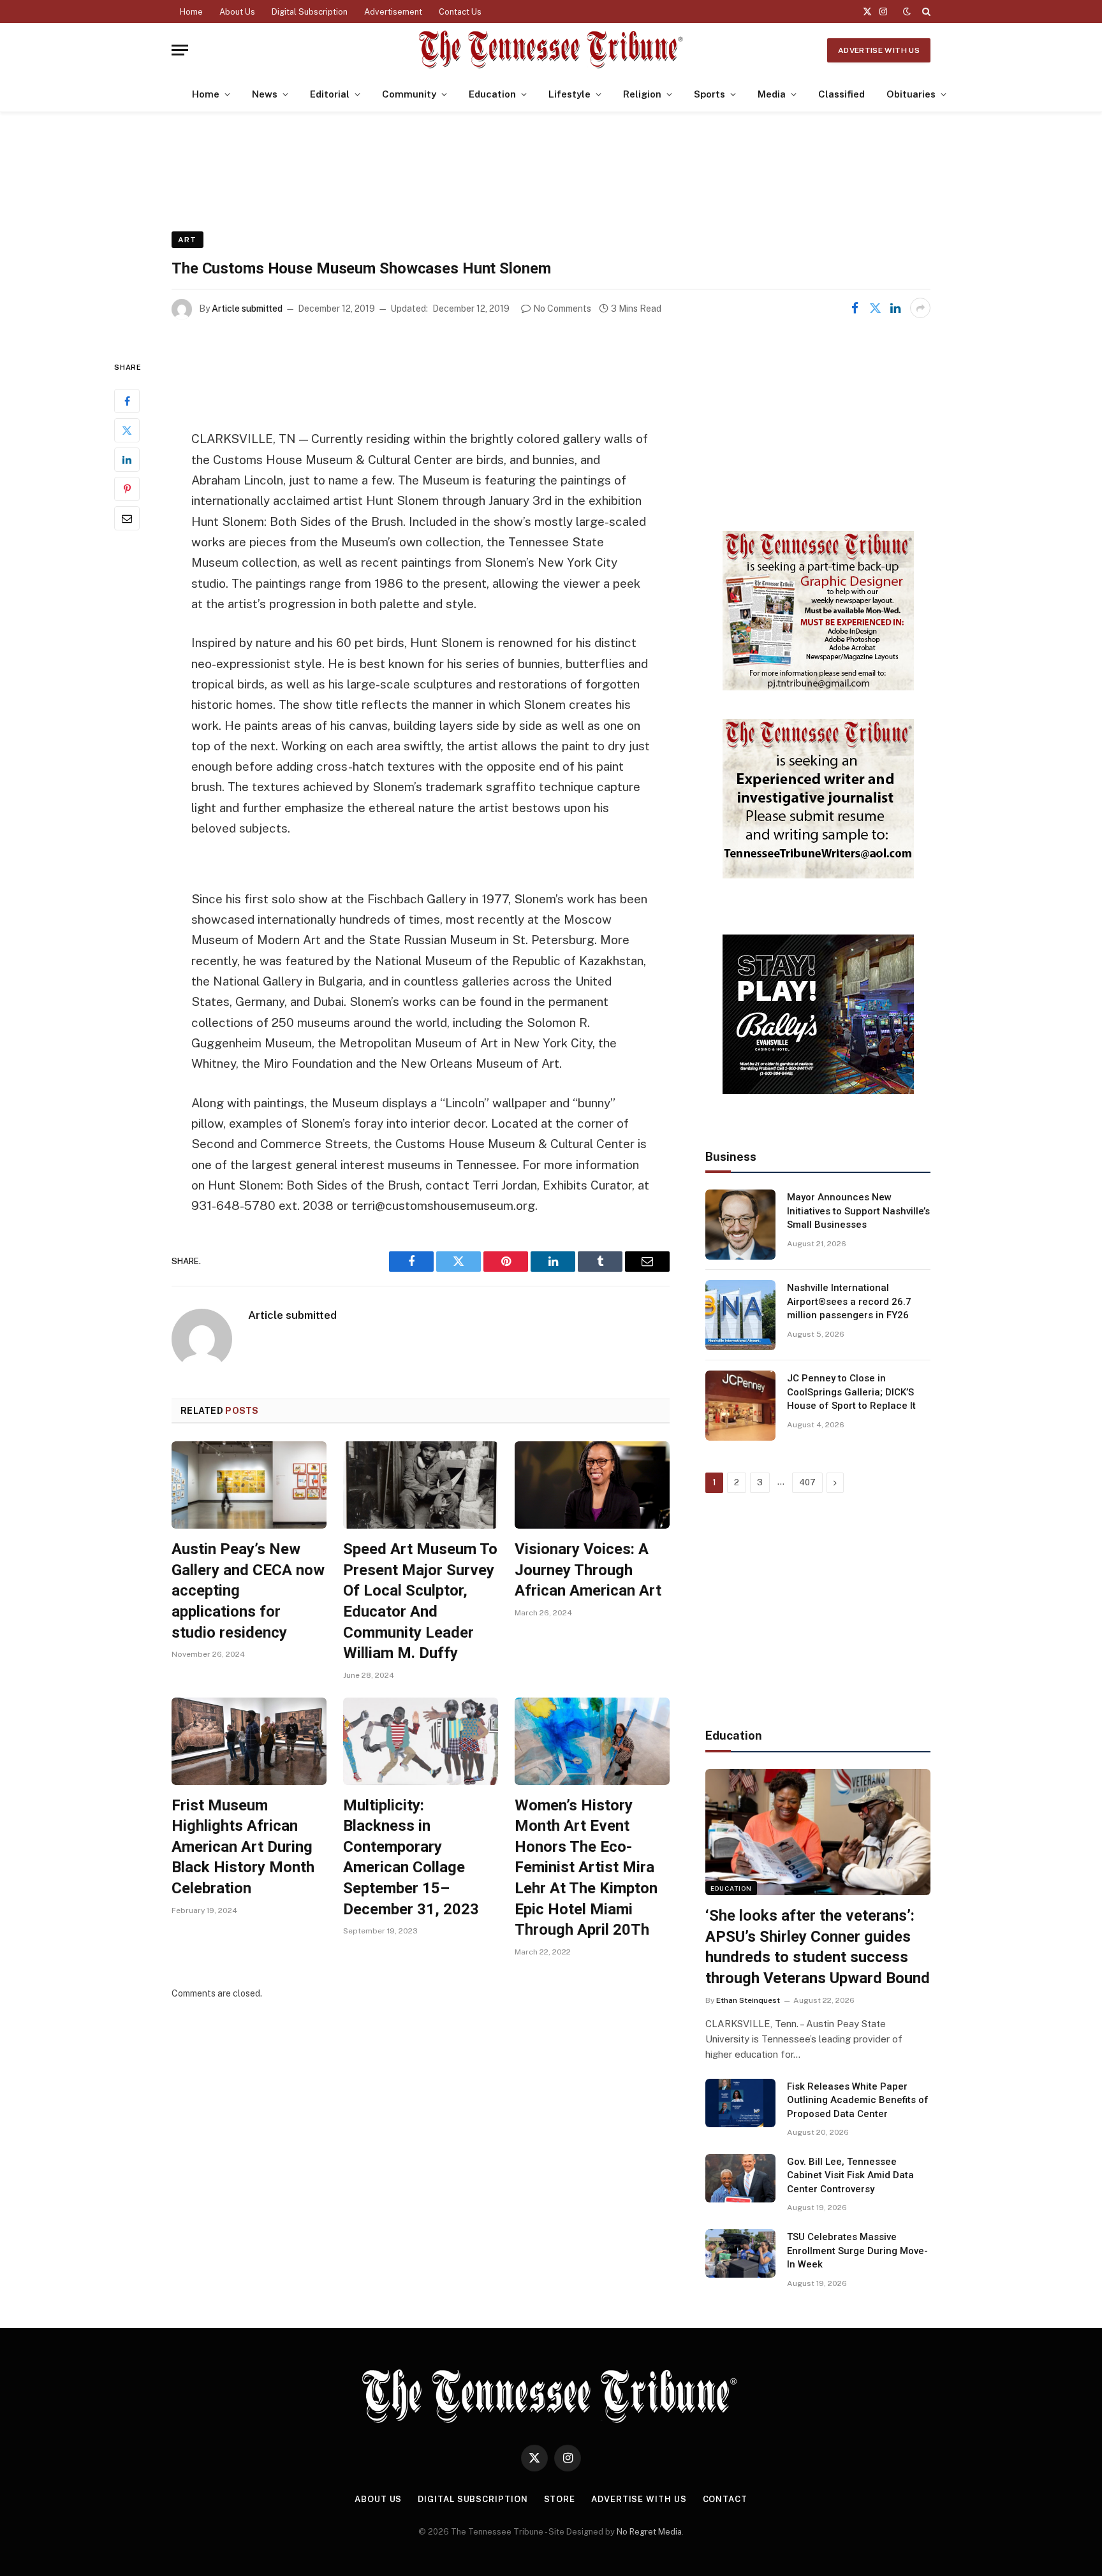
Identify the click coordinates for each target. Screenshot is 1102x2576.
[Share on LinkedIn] (895, 308)
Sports (709, 94)
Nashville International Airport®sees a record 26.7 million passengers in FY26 (849, 1301)
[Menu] (180, 50)
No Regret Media (649, 2532)
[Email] (127, 518)
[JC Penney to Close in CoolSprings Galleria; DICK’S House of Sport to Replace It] (740, 1406)
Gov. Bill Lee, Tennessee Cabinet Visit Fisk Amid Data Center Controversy (850, 2175)
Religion (642, 94)
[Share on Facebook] (855, 308)
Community (409, 94)
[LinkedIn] (127, 460)
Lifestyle (569, 94)
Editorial (330, 94)
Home (191, 12)
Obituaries (911, 94)
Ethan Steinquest (748, 2000)
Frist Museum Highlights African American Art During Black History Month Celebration (243, 1847)
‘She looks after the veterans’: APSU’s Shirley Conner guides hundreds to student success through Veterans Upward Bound (818, 1947)
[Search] (925, 11)
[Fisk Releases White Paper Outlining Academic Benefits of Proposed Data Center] (740, 2103)
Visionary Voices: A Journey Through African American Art (588, 1570)
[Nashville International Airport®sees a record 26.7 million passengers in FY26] (740, 1315)
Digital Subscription (310, 12)
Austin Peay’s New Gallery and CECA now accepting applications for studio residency (248, 1591)
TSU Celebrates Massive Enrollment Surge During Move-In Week (857, 2251)
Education (492, 94)
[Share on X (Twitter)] (875, 308)
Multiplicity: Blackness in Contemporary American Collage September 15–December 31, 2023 (411, 1857)
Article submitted (247, 309)
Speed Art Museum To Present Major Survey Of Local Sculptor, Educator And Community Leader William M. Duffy (420, 1601)
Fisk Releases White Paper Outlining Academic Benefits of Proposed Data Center (858, 2100)
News (265, 94)
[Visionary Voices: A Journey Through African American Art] (592, 1485)
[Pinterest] (127, 489)
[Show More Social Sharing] (920, 308)
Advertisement (393, 12)
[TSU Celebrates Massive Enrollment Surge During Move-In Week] (740, 2253)
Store (560, 2499)
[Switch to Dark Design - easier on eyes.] (907, 11)
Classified (841, 94)
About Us (237, 12)
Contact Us (460, 12)
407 (807, 1482)
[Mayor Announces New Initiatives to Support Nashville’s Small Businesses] (740, 1225)
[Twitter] (127, 430)
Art (187, 240)
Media (772, 94)
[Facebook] (127, 401)
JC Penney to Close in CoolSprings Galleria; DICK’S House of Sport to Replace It (851, 1392)
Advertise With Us (879, 50)
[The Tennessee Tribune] (551, 50)
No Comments (562, 309)
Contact (725, 2499)
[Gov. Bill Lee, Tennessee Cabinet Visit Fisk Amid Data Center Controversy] (740, 2178)
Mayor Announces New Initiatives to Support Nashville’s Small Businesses (858, 1211)
